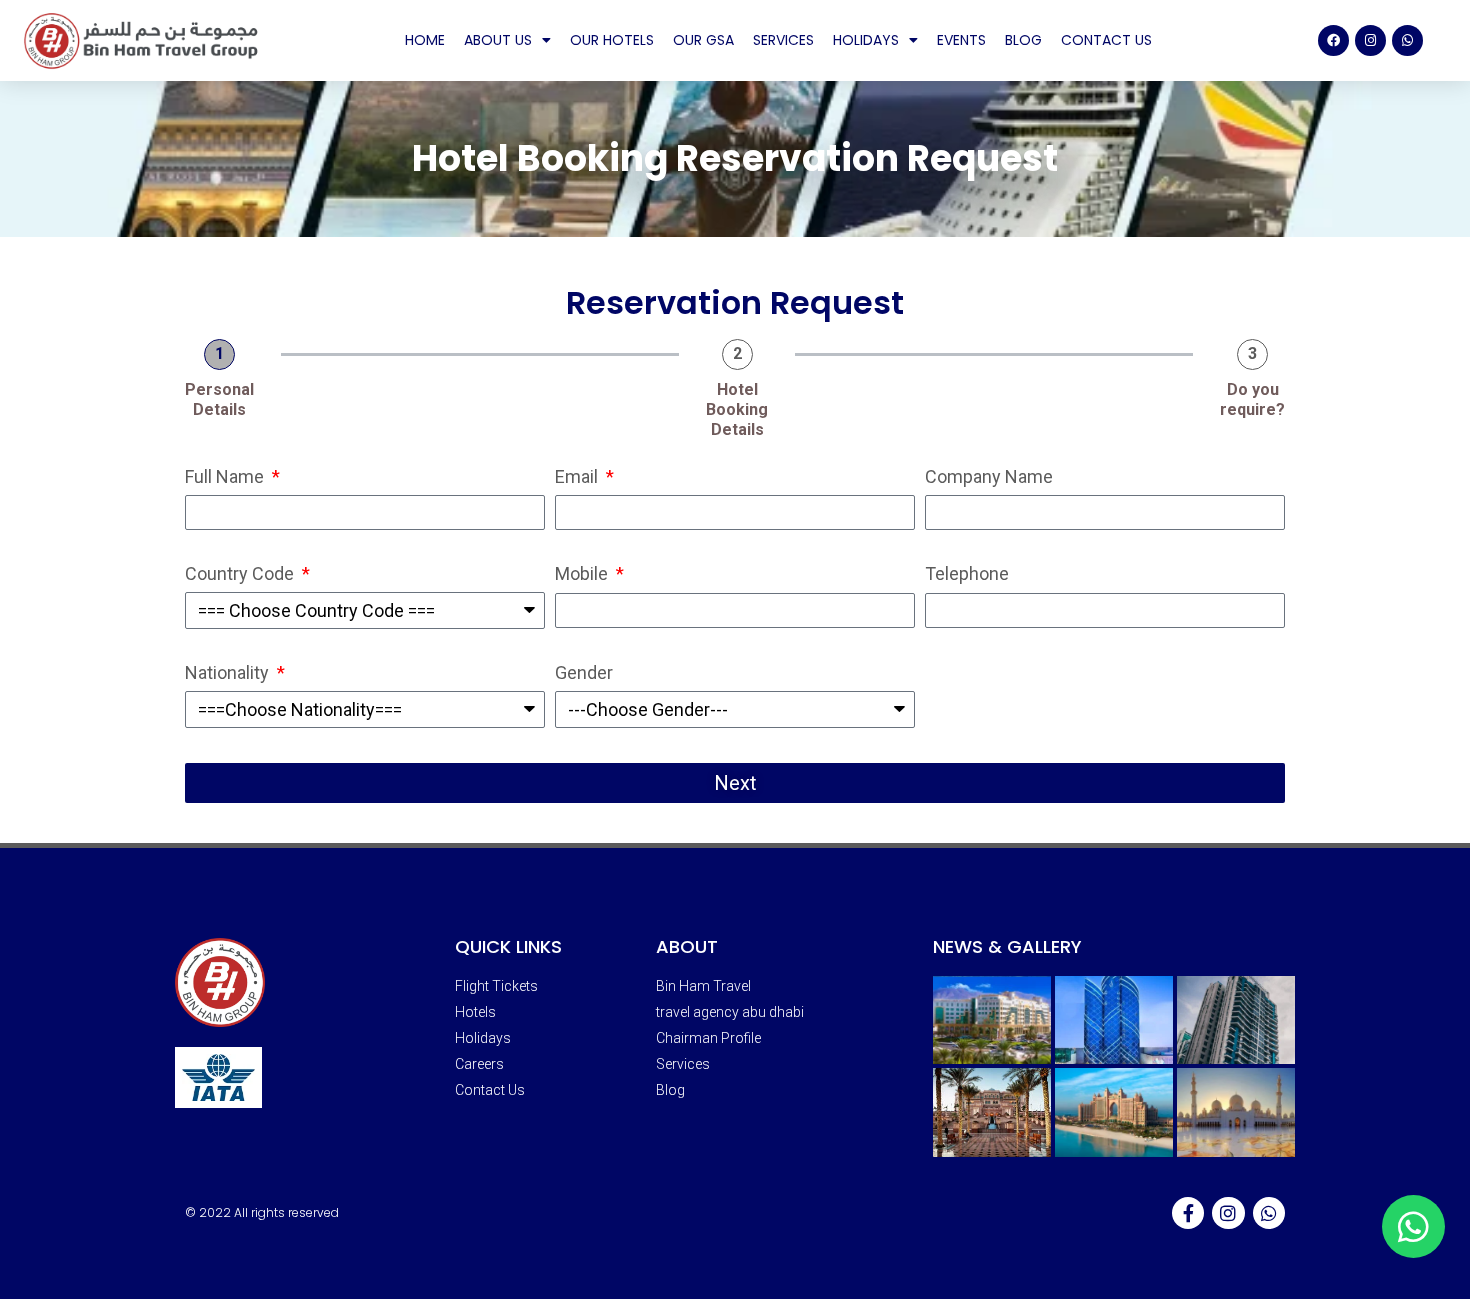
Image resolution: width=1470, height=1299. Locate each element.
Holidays (866, 40)
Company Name (989, 477)
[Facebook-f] (1188, 1213)
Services (783, 40)
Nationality (229, 673)
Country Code (241, 574)
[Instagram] (1370, 40)
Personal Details (219, 399)
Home (425, 40)
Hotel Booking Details (737, 409)
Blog (1023, 40)
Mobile (583, 574)
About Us (498, 40)
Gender (584, 673)
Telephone (967, 574)
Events (961, 40)
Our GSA (703, 40)
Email (578, 477)
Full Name (226, 477)
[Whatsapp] (1407, 40)
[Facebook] (1333, 40)
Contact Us (1106, 40)
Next (735, 783)
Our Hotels (612, 40)
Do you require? (1252, 399)
